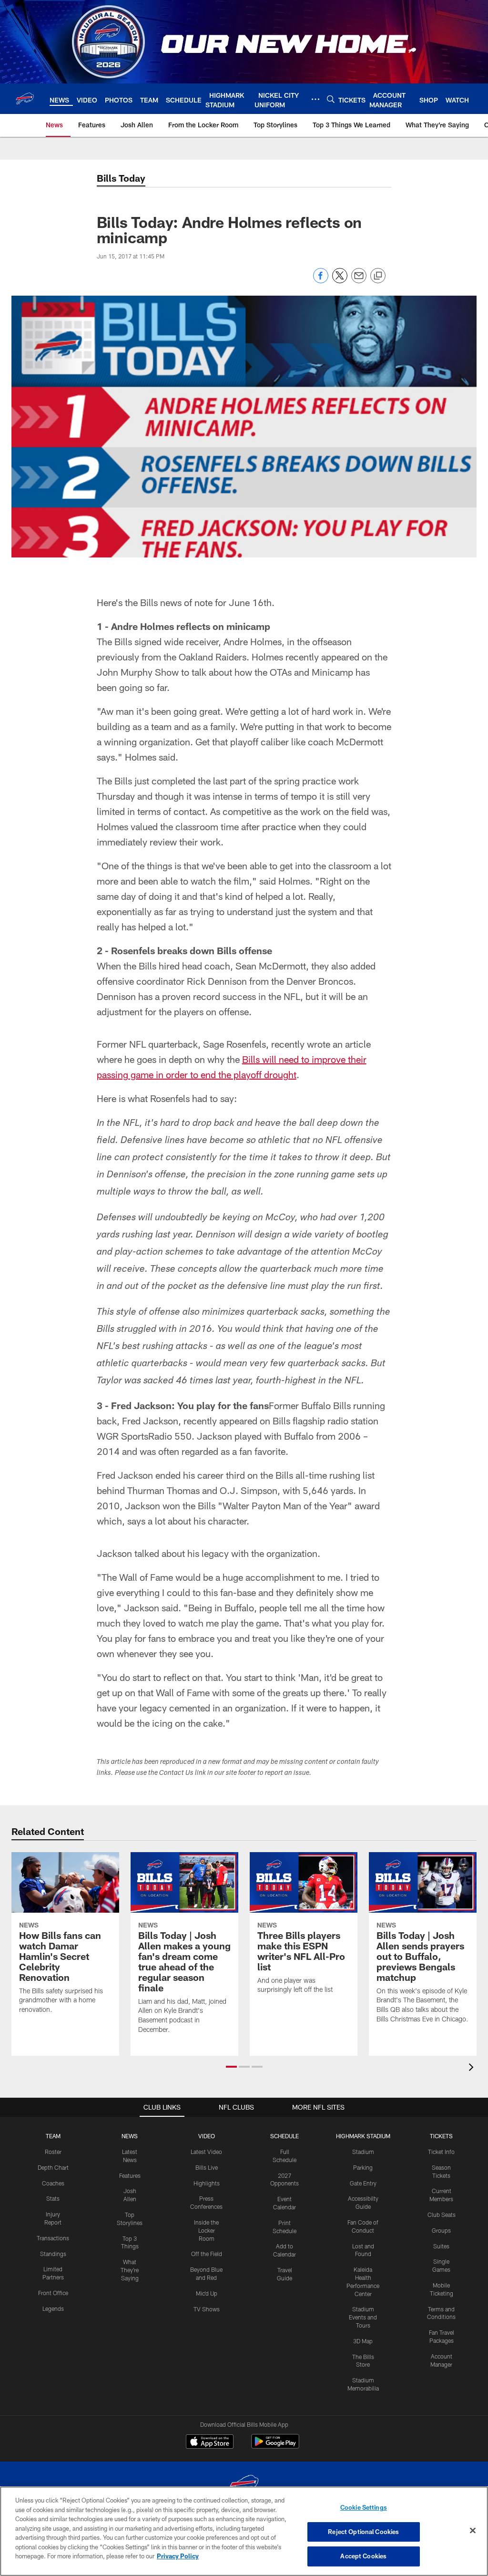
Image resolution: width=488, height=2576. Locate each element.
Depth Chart (53, 2167)
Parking (363, 2167)
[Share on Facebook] (321, 281)
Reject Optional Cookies (363, 2532)
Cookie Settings (364, 2507)
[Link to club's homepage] (25, 99)
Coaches (53, 2183)
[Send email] (359, 281)
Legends (53, 2308)
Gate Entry (363, 2183)
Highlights (207, 2183)
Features (130, 2175)
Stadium (363, 2152)
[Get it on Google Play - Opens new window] (275, 2446)
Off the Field (207, 2254)
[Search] (331, 99)
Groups (441, 2230)
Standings (53, 2254)
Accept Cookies (363, 2556)
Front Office (53, 2293)
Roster (53, 2152)
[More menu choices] (315, 99)
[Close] (473, 2531)
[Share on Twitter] (340, 281)
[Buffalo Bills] (244, 2486)
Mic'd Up (207, 2293)
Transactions (53, 2238)
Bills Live (207, 2167)
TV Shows (207, 2309)
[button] (231, 2067)
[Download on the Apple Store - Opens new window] (210, 2442)
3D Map (363, 2341)
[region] (244, 2531)
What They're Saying (130, 2270)
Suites (441, 2246)
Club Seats (442, 2215)
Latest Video (206, 2152)
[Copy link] (378, 276)
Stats (53, 2198)
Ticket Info (441, 2152)
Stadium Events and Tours (363, 2317)
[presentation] (473, 2068)
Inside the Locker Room (206, 2230)
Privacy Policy (178, 2556)
